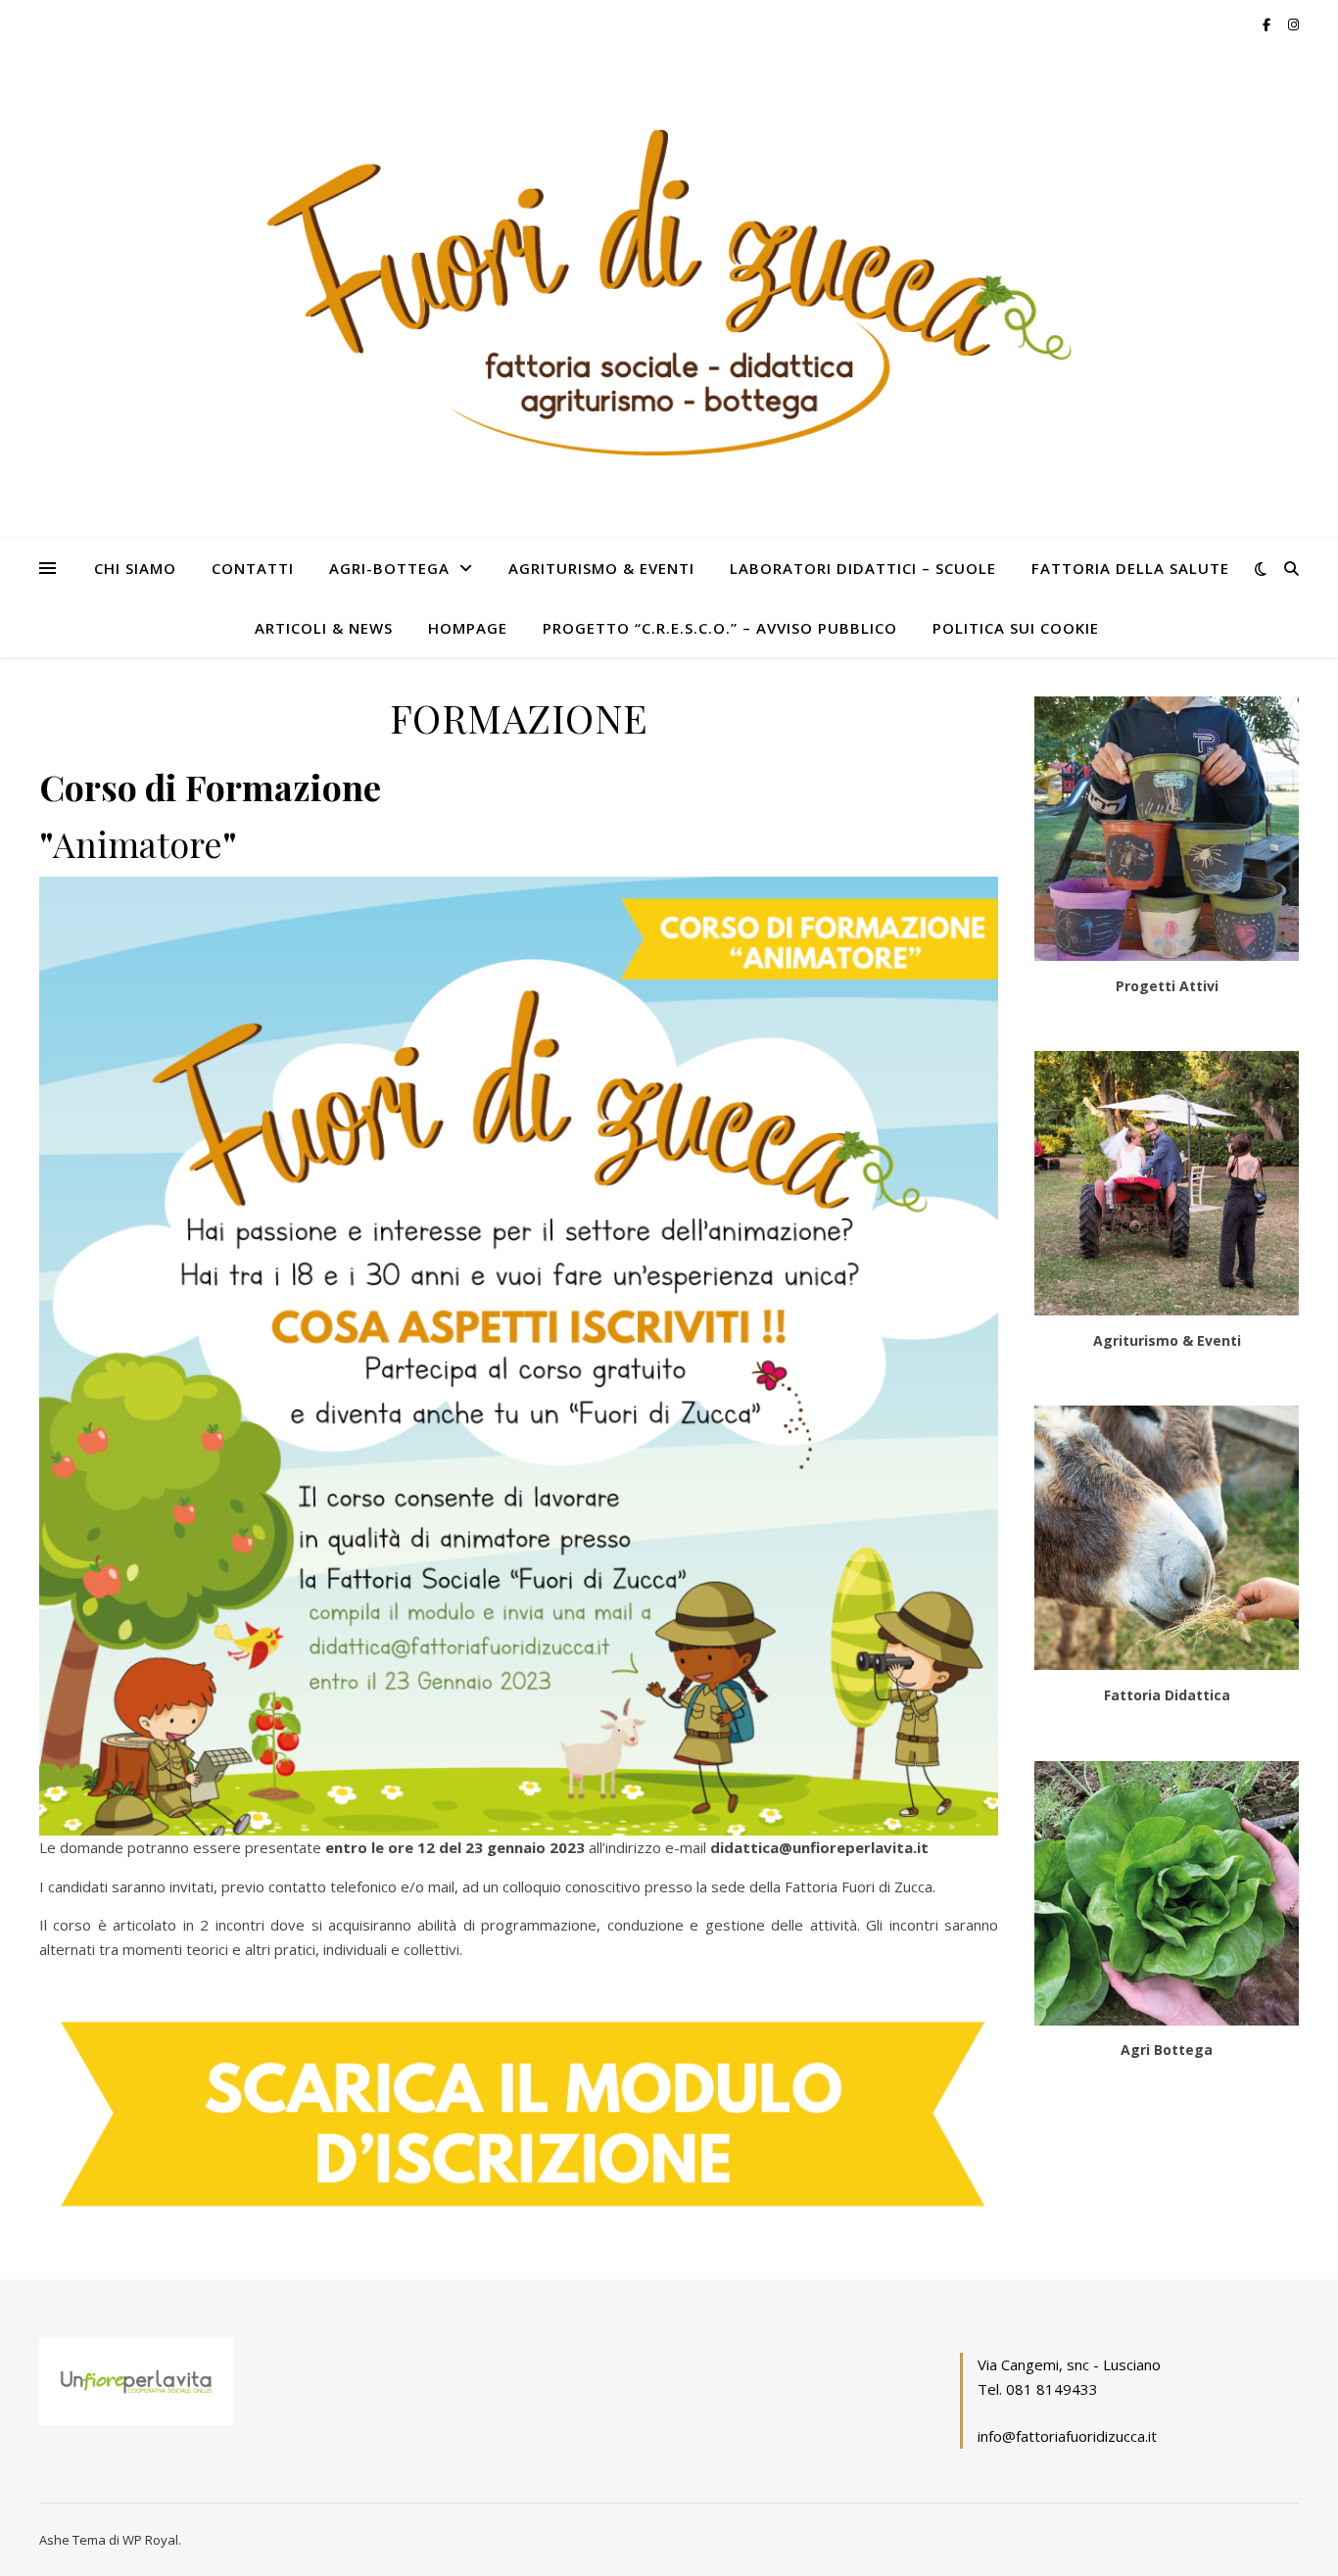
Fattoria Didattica (1167, 1695)
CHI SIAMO (135, 568)
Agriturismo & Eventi (1167, 1340)
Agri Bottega (1167, 2050)
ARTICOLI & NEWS (324, 628)
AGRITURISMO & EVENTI (601, 568)
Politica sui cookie (1016, 628)
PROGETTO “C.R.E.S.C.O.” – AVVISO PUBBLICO (720, 628)
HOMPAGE (468, 628)
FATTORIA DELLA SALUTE (1130, 568)
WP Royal (150, 2540)
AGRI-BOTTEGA (389, 568)
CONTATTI (253, 568)
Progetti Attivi (1167, 986)
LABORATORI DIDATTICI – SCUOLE (863, 568)
